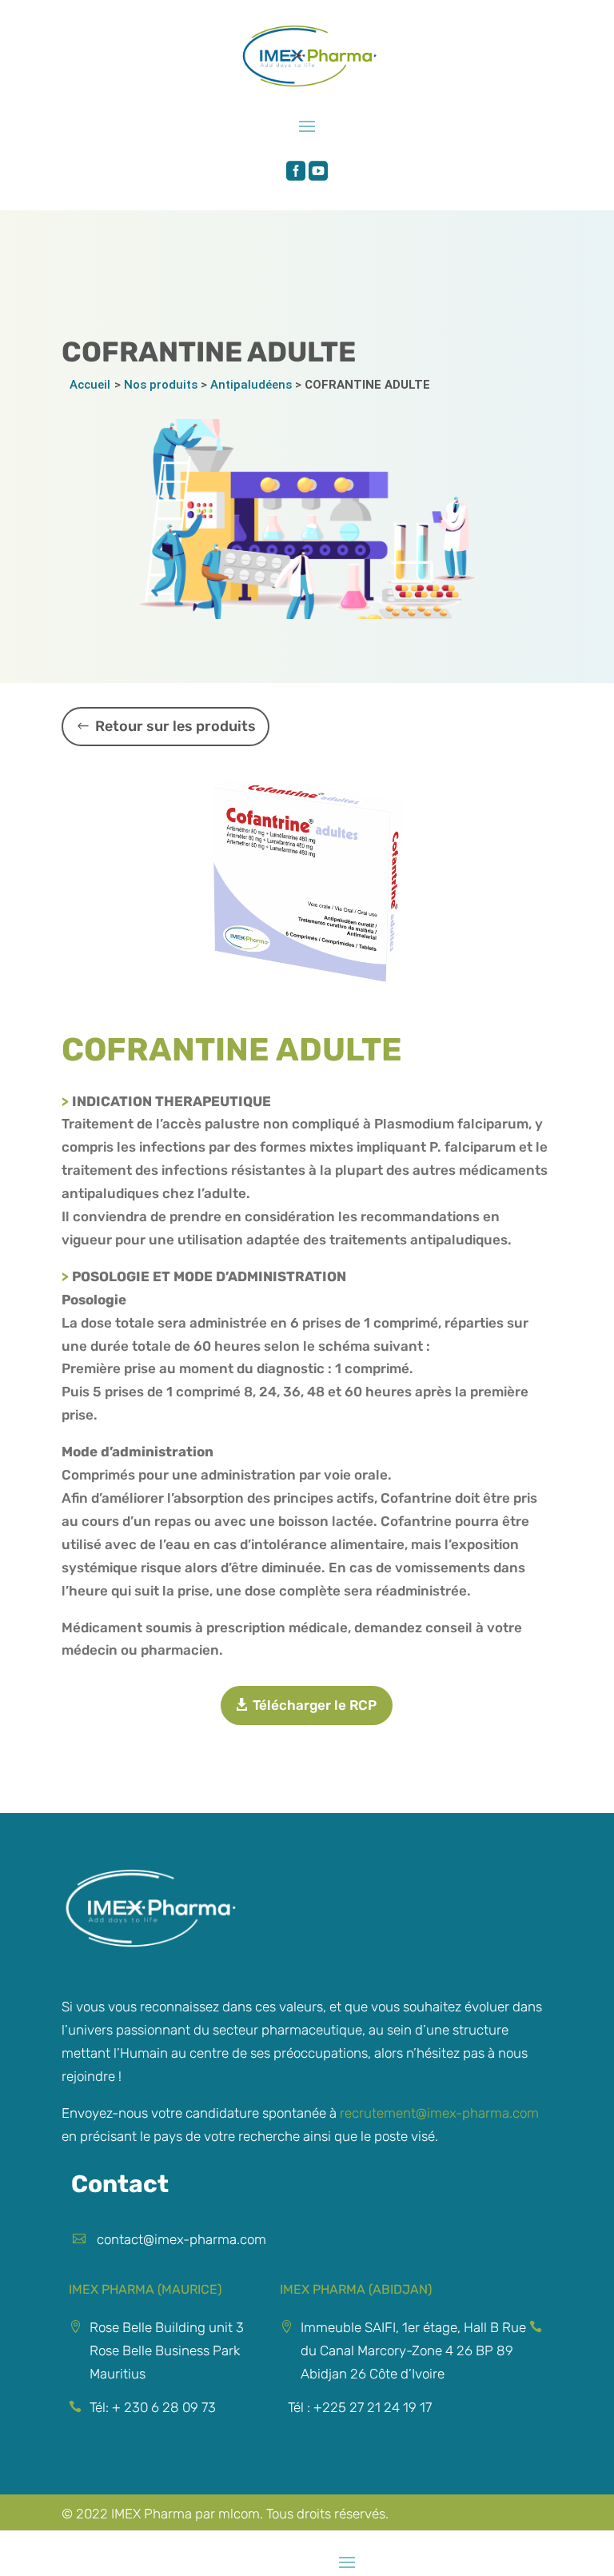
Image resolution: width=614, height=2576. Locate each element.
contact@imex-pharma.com (181, 2239)
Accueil (90, 385)
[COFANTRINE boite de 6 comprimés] (307, 890)
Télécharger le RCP (315, 1705)
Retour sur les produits (175, 726)
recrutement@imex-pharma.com (439, 2113)
